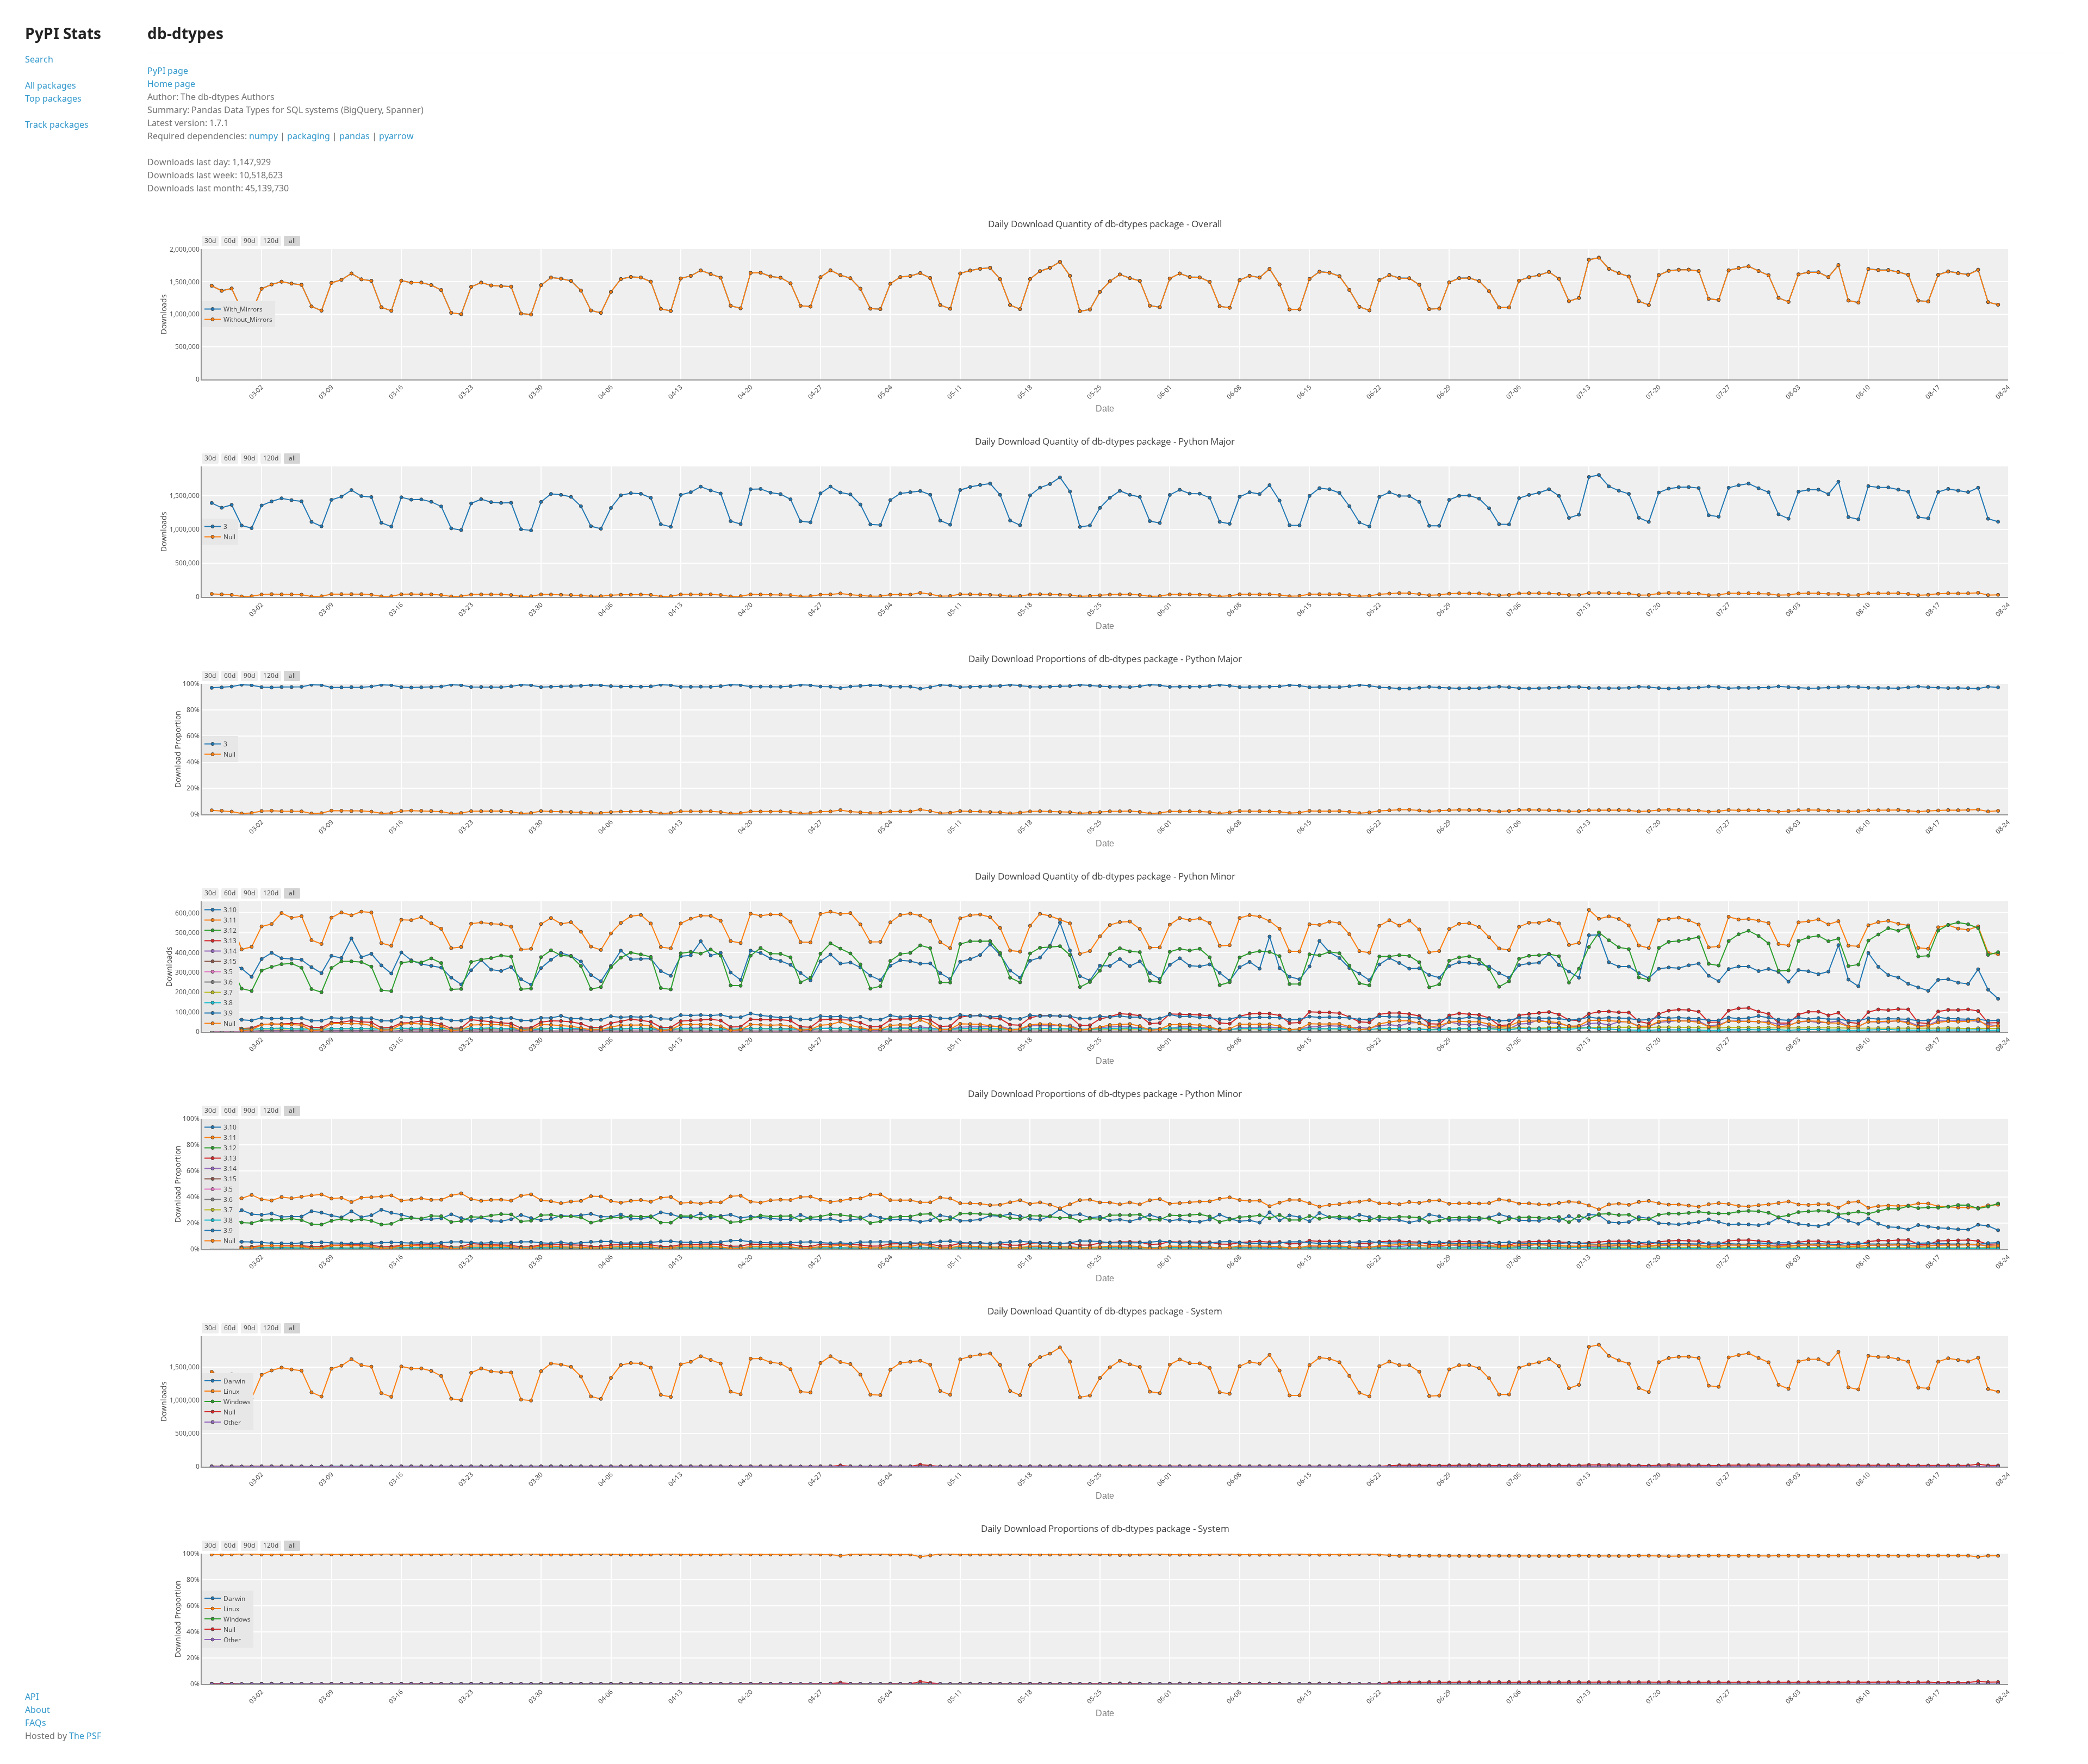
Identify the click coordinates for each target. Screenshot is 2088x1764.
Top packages (53, 98)
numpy (263, 136)
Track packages (57, 124)
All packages (51, 85)
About (38, 1710)
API (32, 1697)
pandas (355, 136)
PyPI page (168, 71)
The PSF (85, 1736)
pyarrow (396, 136)
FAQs (36, 1723)
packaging (309, 136)
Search (39, 59)
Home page (171, 84)
